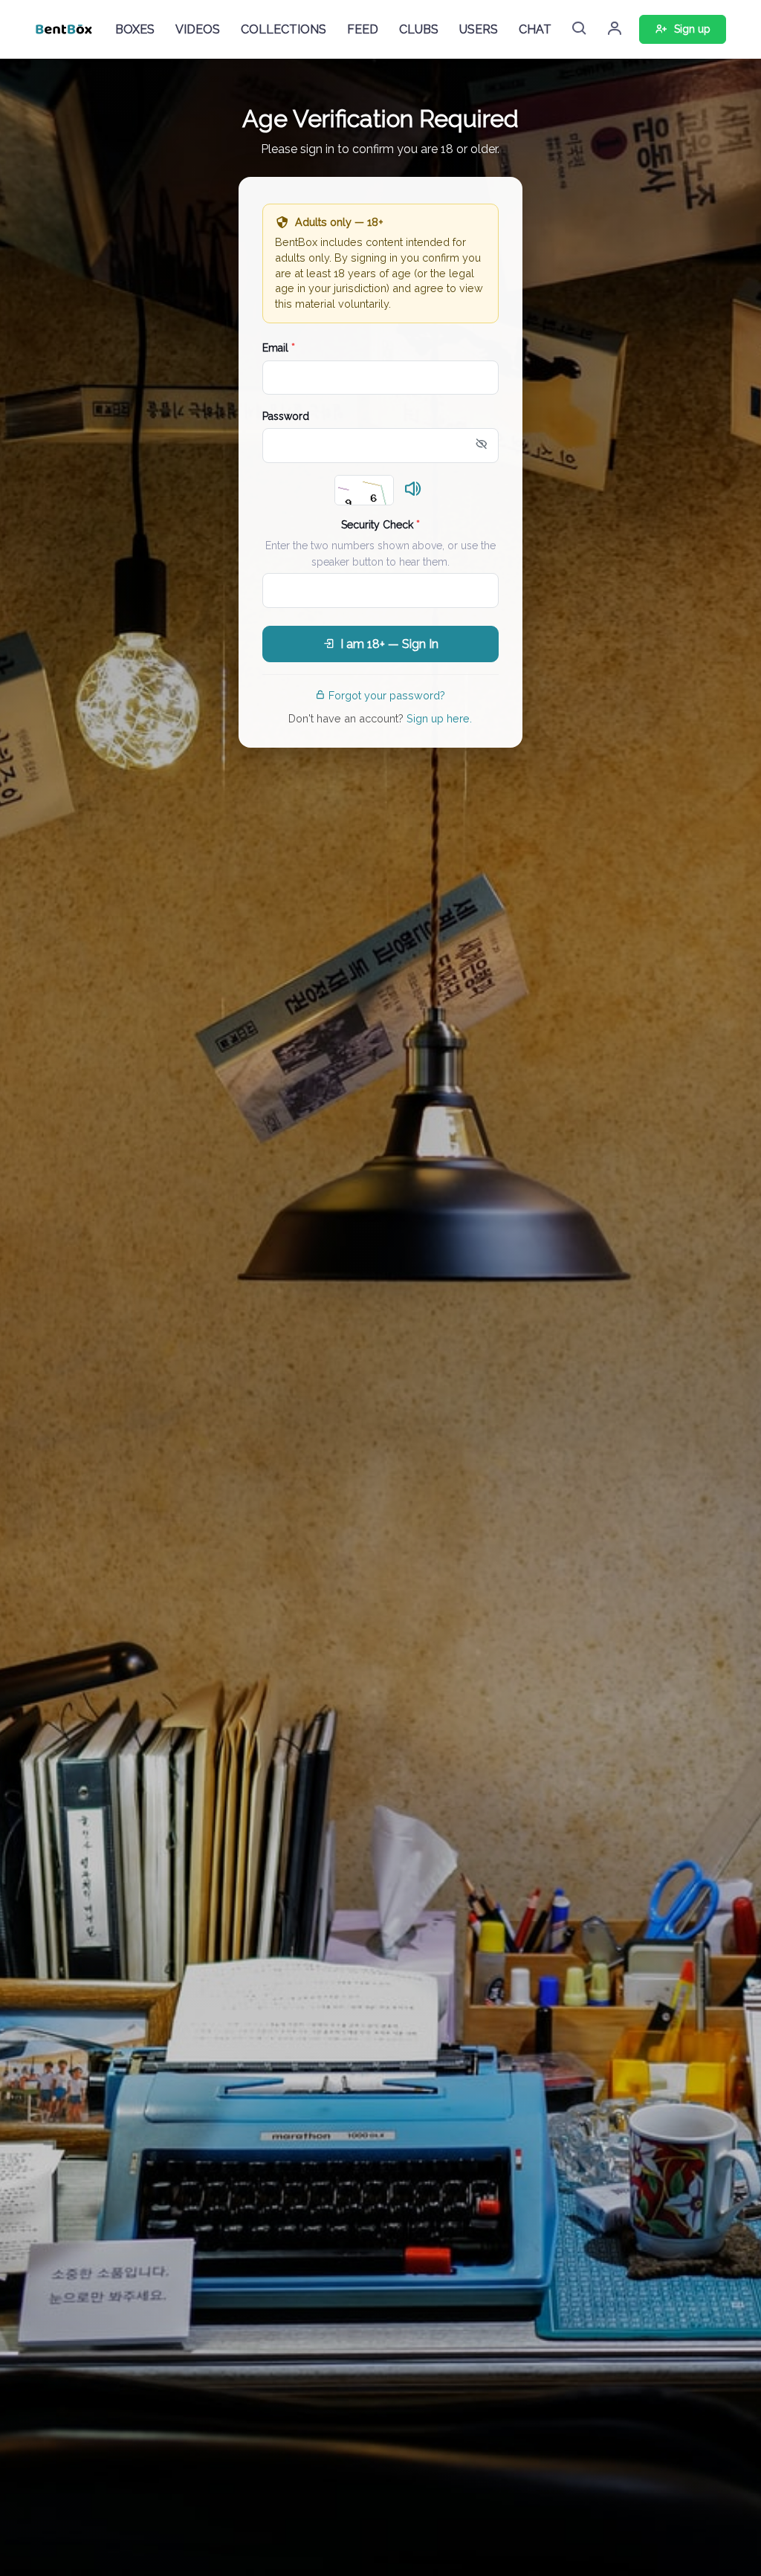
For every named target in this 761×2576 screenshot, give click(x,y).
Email (279, 348)
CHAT (535, 29)
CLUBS (419, 29)
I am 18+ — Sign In (389, 644)
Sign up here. (439, 718)
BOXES (135, 29)
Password (286, 416)
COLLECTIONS (284, 29)
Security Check (380, 525)
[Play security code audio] (413, 490)
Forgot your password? (387, 695)
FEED (363, 29)
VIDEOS (198, 29)
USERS (479, 29)
